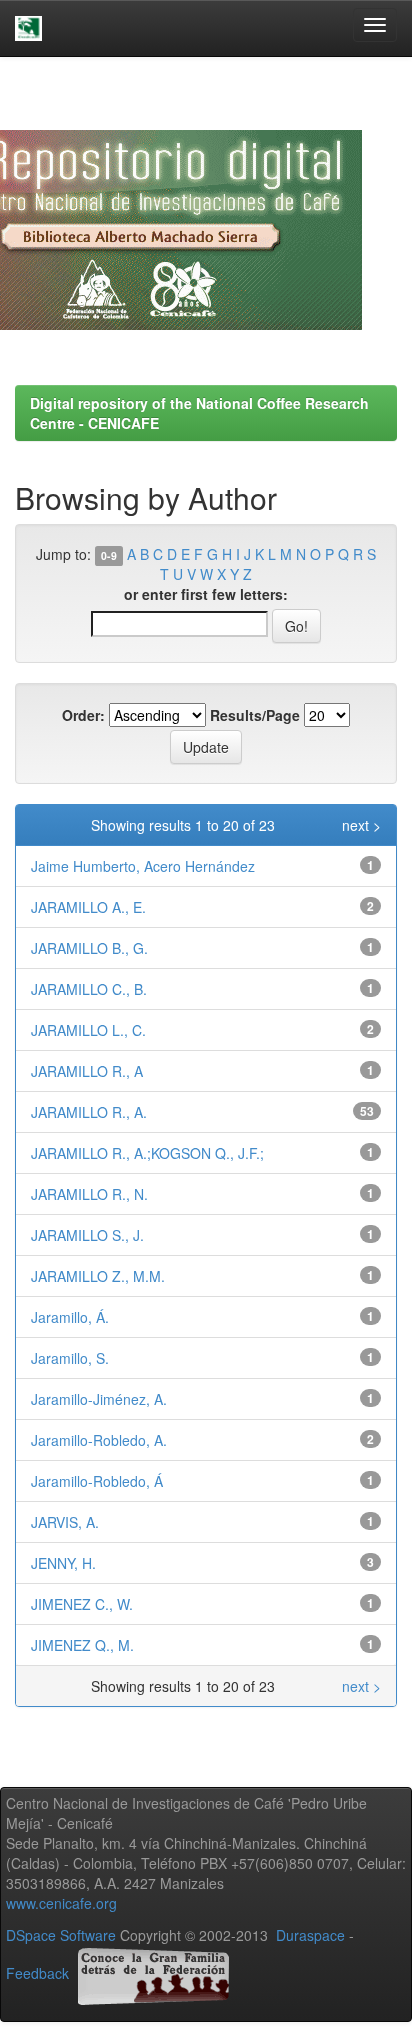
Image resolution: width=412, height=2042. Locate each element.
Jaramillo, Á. (70, 1317)
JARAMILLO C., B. (89, 989)
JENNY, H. (63, 1563)
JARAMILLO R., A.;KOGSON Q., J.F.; (147, 1153)
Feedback (37, 1973)
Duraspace (310, 1935)
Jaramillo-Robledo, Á (97, 1481)
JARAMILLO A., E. (88, 907)
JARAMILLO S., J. (87, 1235)
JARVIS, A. (65, 1522)
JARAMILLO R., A (87, 1071)
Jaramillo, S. (70, 1358)
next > (361, 825)
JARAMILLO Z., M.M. (98, 1276)
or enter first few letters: (206, 594)
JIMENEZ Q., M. (82, 1645)
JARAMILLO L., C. (88, 1030)
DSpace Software (61, 1935)
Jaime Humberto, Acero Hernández (143, 866)
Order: (83, 715)
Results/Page (255, 715)
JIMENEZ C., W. (82, 1604)
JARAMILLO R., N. (89, 1194)
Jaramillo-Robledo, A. (99, 1440)
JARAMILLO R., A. (89, 1112)
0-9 (109, 555)
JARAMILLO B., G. (89, 948)
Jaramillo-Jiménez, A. (99, 1399)
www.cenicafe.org (61, 1903)
